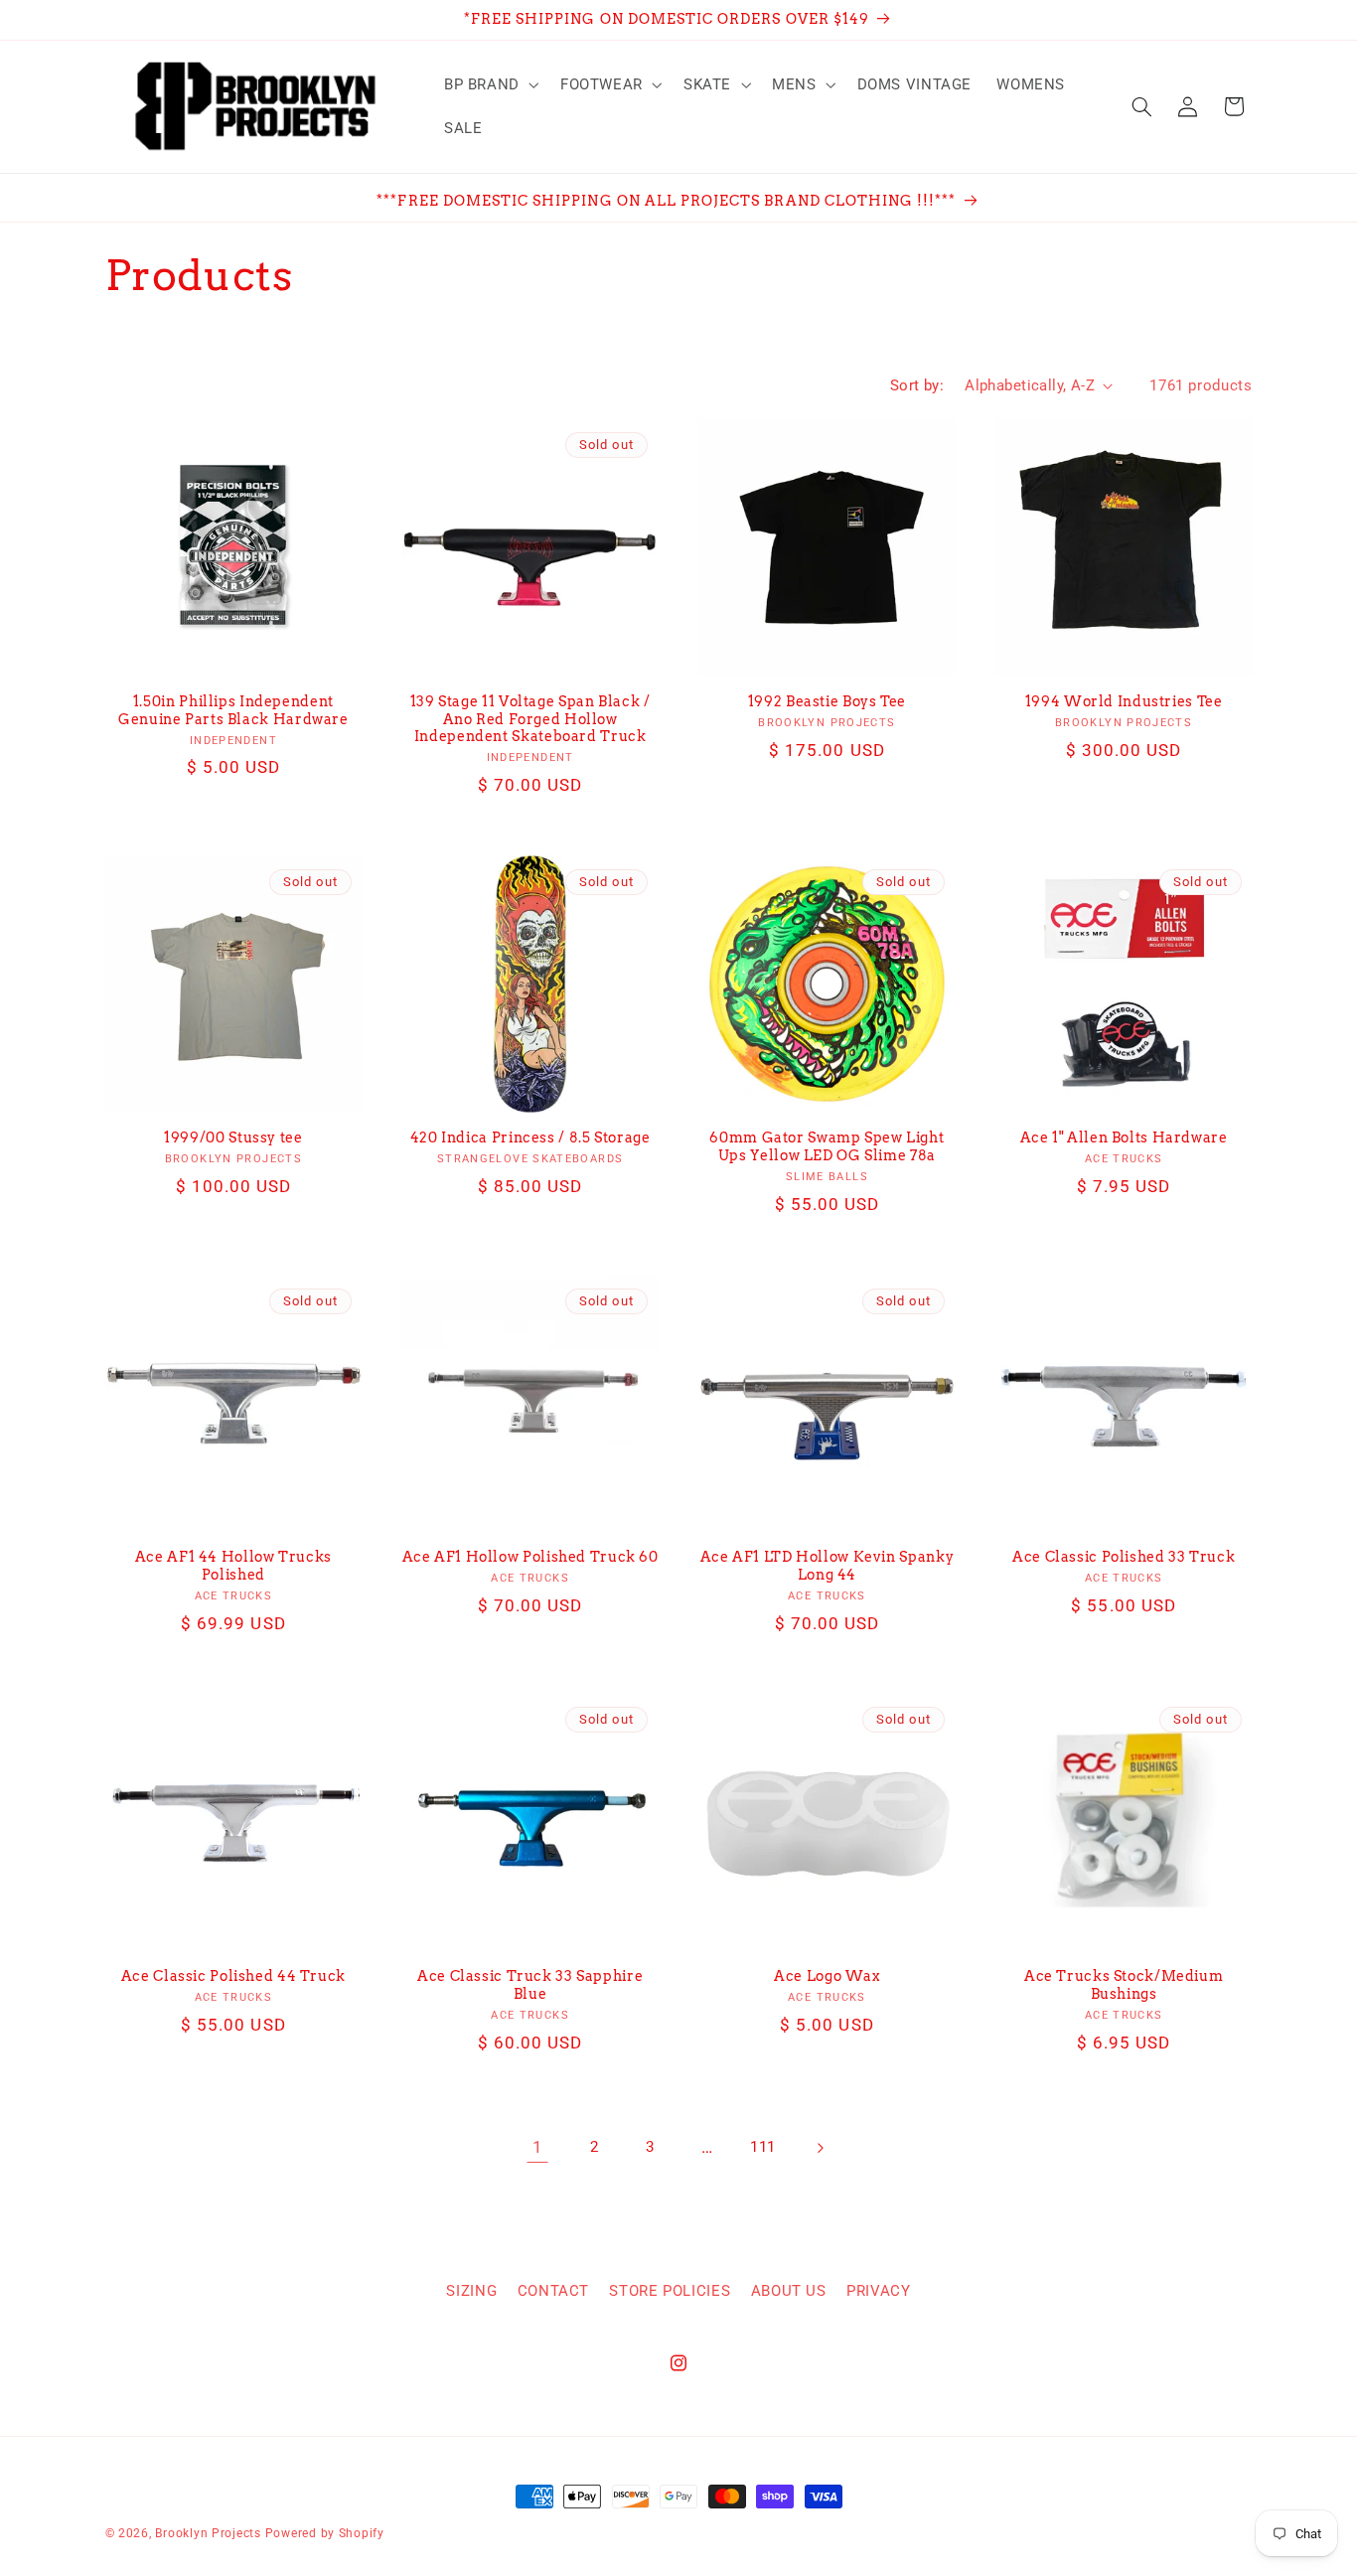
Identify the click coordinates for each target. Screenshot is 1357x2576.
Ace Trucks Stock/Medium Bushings (1124, 1985)
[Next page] (820, 2148)
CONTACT (553, 2291)
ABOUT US (789, 2291)
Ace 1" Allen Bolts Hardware (1124, 1137)
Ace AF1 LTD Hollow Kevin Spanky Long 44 (828, 1566)
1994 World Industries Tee (1124, 701)
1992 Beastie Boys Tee (827, 701)
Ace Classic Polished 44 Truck (233, 1976)
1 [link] (538, 2147)
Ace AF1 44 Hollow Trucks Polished (233, 1566)
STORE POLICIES (670, 2291)
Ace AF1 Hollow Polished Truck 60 (530, 1557)
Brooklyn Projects (208, 2533)
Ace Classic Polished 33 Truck (1124, 1557)
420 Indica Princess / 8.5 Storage (530, 1137)
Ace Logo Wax (827, 1976)
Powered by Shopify (325, 2533)
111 (763, 2147)
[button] (489, 84)
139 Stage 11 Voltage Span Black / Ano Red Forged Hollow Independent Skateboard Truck (530, 719)
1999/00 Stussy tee (233, 1137)
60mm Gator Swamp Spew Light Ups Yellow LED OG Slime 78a (827, 1146)
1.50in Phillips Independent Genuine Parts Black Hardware (233, 710)
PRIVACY (878, 2291)
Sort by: (917, 385)
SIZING (471, 2291)
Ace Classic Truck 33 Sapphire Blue (530, 1985)
